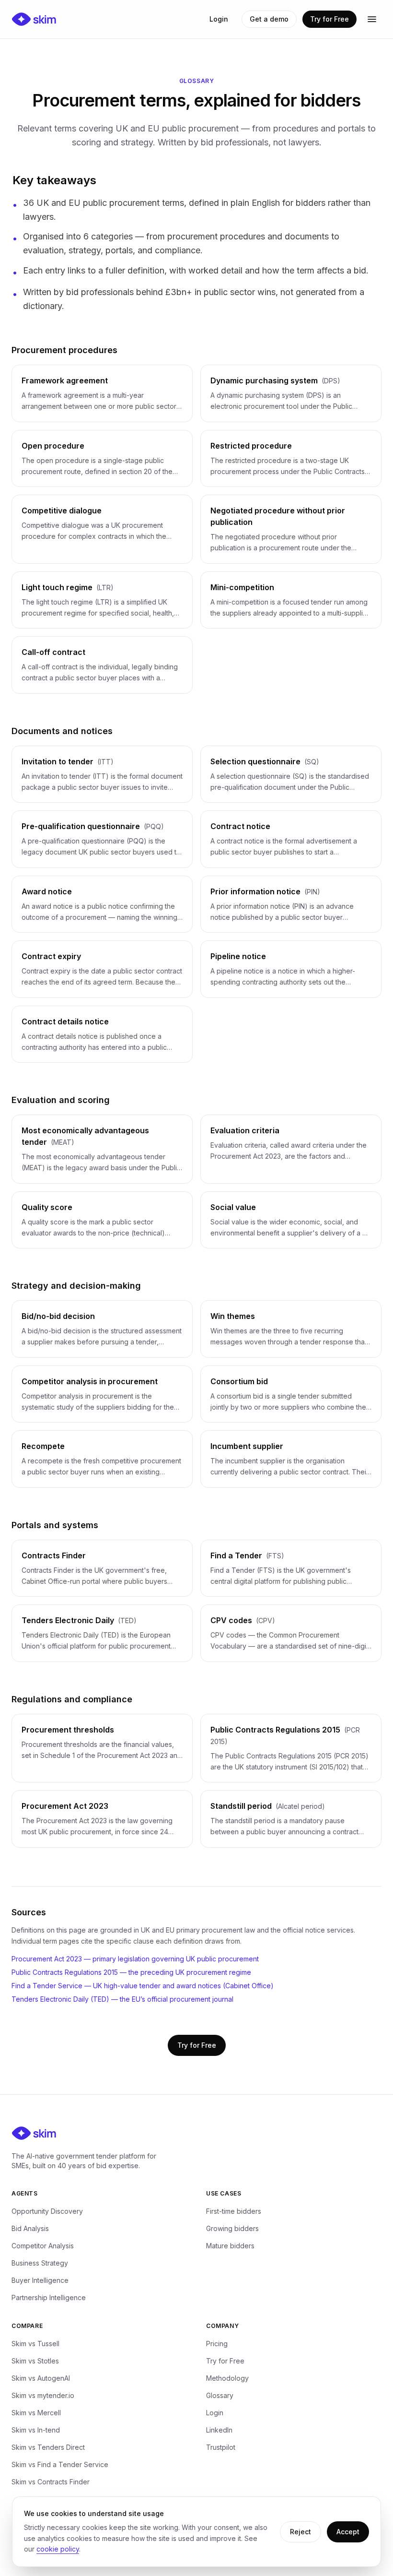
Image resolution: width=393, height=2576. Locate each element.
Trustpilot (221, 2447)
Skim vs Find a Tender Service (60, 2464)
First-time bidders (234, 2211)
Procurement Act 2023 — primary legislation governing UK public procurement (135, 1959)
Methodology (227, 2378)
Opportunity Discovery (47, 2211)
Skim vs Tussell (35, 2344)
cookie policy (58, 2549)
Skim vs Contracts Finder (51, 2482)
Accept (348, 2532)
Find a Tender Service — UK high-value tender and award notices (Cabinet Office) (143, 1986)
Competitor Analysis (43, 2246)
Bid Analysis (30, 2228)
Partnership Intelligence (49, 2297)
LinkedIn (219, 2430)
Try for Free (329, 19)
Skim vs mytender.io (43, 2395)
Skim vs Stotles (35, 2361)
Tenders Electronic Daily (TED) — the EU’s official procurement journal (122, 1999)
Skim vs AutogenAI (41, 2378)
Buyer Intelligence (40, 2280)
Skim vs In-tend (36, 2430)
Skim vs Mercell (36, 2413)
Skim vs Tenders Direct (48, 2447)
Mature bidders (230, 2246)
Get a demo (269, 19)
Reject (301, 2532)
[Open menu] (372, 19)
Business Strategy (40, 2263)
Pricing (217, 2344)
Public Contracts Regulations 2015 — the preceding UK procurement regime (131, 1972)
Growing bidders (232, 2228)
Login (219, 19)
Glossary (220, 2395)
